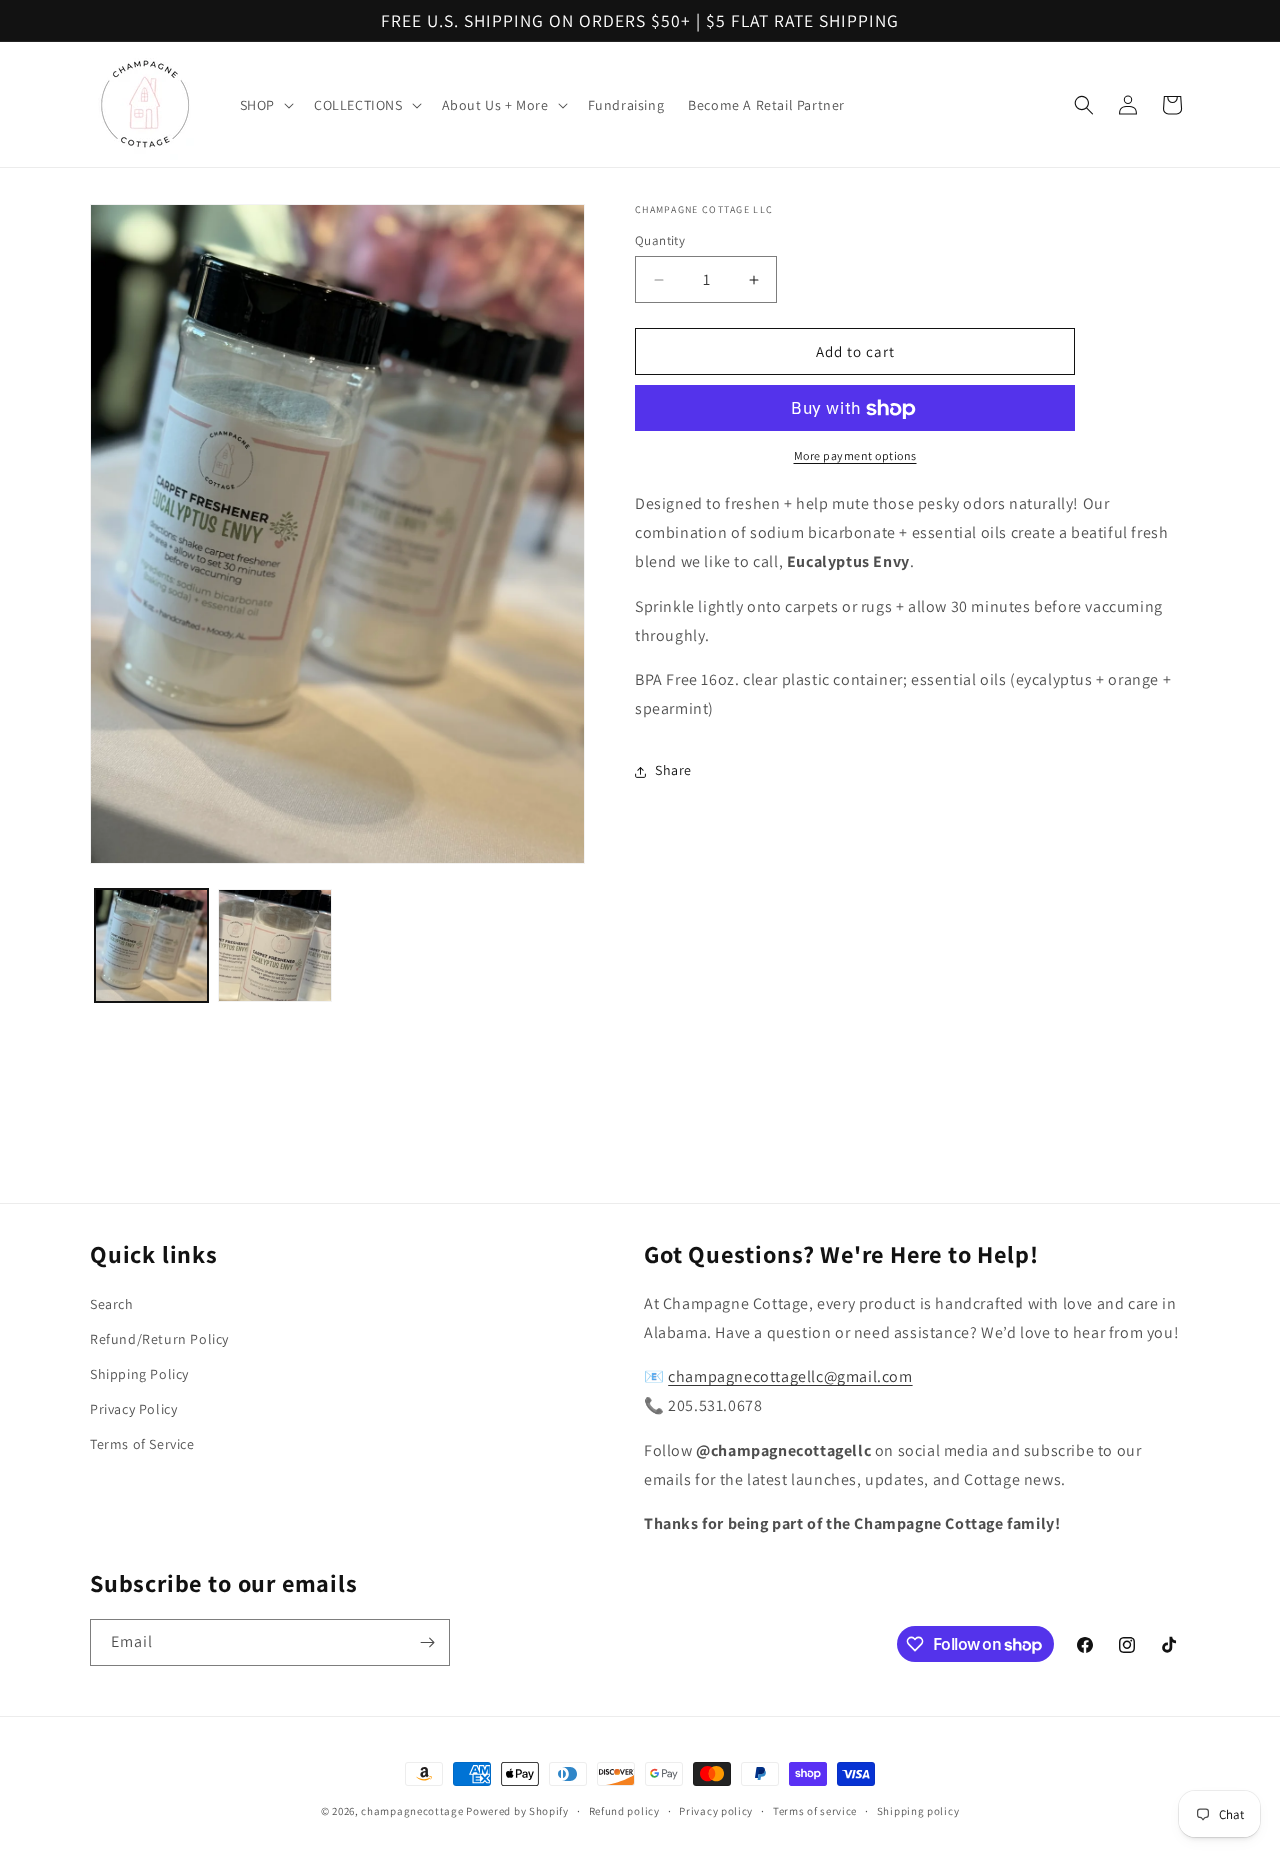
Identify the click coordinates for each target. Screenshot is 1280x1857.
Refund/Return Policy (159, 1339)
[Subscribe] (427, 1642)
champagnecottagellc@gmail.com (790, 1376)
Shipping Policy (139, 1374)
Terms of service (815, 1811)
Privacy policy (716, 1811)
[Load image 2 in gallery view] (274, 945)
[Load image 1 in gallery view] (151, 945)
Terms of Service (142, 1444)
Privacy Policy (133, 1409)
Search (112, 1304)
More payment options (855, 456)
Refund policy (624, 1811)
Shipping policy (918, 1811)
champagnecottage (412, 1811)
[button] (265, 105)
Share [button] (673, 771)
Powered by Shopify (517, 1811)
